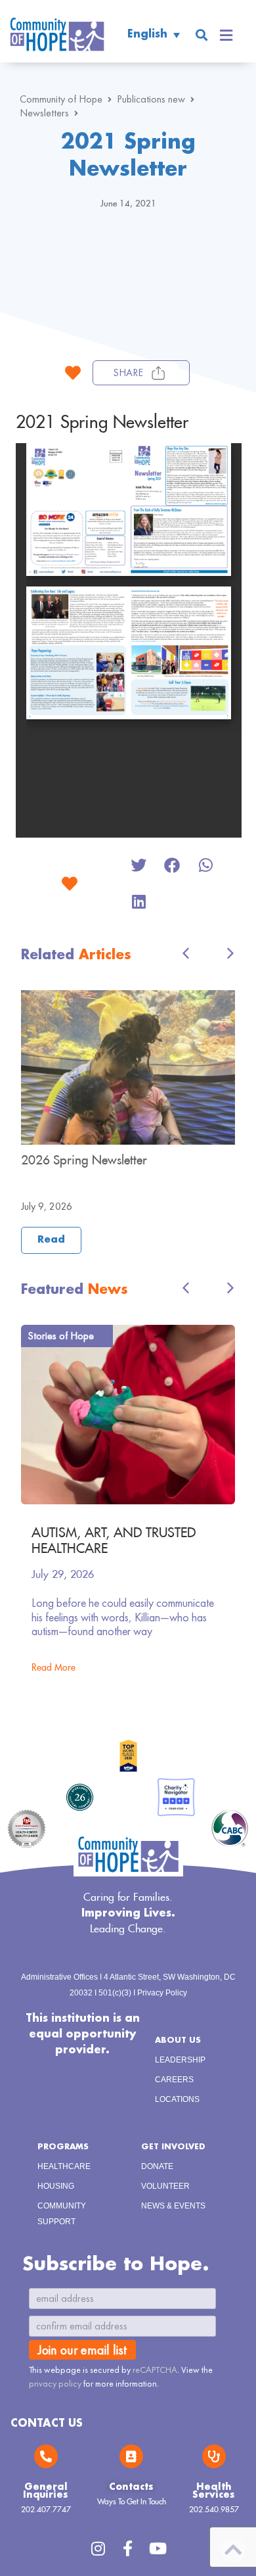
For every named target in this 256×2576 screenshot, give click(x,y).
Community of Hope (61, 99)
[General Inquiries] (46, 2456)
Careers (174, 2080)
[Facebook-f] (128, 2548)
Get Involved (173, 2147)
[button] (201, 35)
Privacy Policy (162, 1993)
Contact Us (47, 2424)
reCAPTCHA (155, 2370)
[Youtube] (158, 2548)
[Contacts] (131, 2456)
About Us (178, 2040)
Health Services (214, 2491)
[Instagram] (98, 2548)
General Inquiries (46, 2491)
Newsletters (44, 113)
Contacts (131, 2487)
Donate (157, 2166)
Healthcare (64, 2166)
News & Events (173, 2206)
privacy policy (55, 2383)
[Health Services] (214, 2456)
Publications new (151, 99)
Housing (56, 2186)
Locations (177, 2099)
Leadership (180, 2060)
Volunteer (165, 2186)
